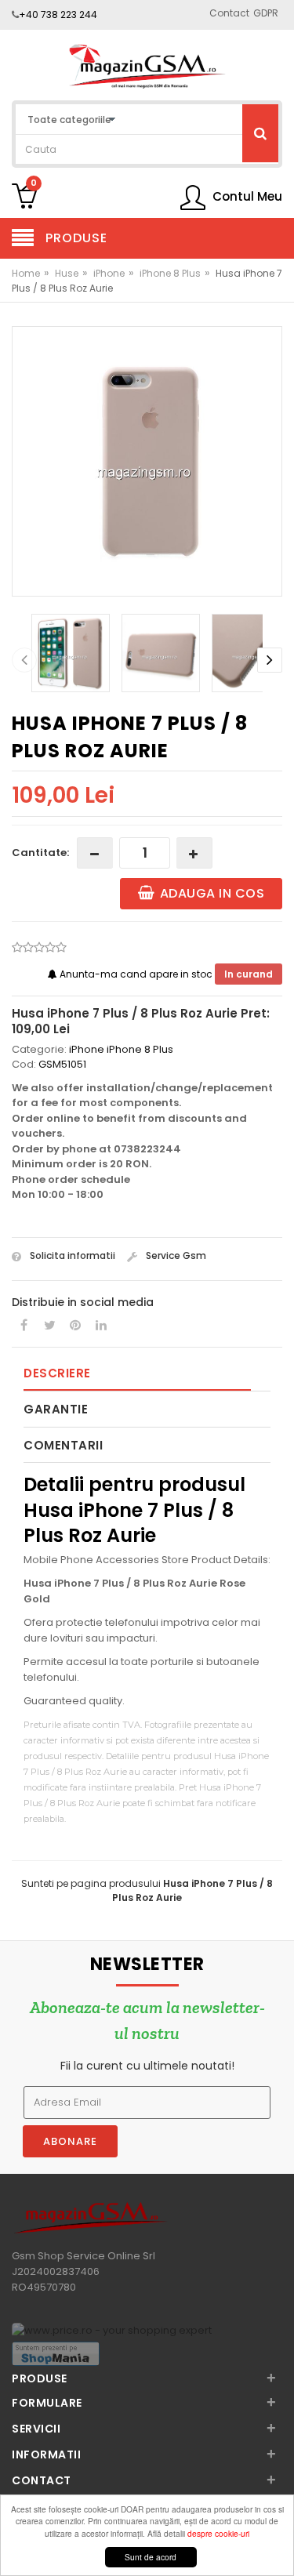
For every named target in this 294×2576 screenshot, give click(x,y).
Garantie (56, 1409)
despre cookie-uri (218, 2533)
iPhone (109, 273)
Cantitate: (40, 853)
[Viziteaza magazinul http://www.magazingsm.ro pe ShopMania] (56, 2353)
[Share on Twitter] (49, 1326)
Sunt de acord (151, 2557)
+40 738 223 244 (58, 15)
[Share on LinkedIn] (101, 1326)
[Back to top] (278, 2548)
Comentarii (63, 1445)
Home (26, 273)
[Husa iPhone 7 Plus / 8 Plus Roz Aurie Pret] (147, 66)
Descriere (57, 1373)
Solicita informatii (71, 1255)
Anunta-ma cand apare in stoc (136, 974)
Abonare (70, 2141)
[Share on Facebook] (24, 1326)
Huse (67, 273)
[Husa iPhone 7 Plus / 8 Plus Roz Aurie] (147, 461)
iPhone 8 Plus (170, 273)
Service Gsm (175, 1255)
